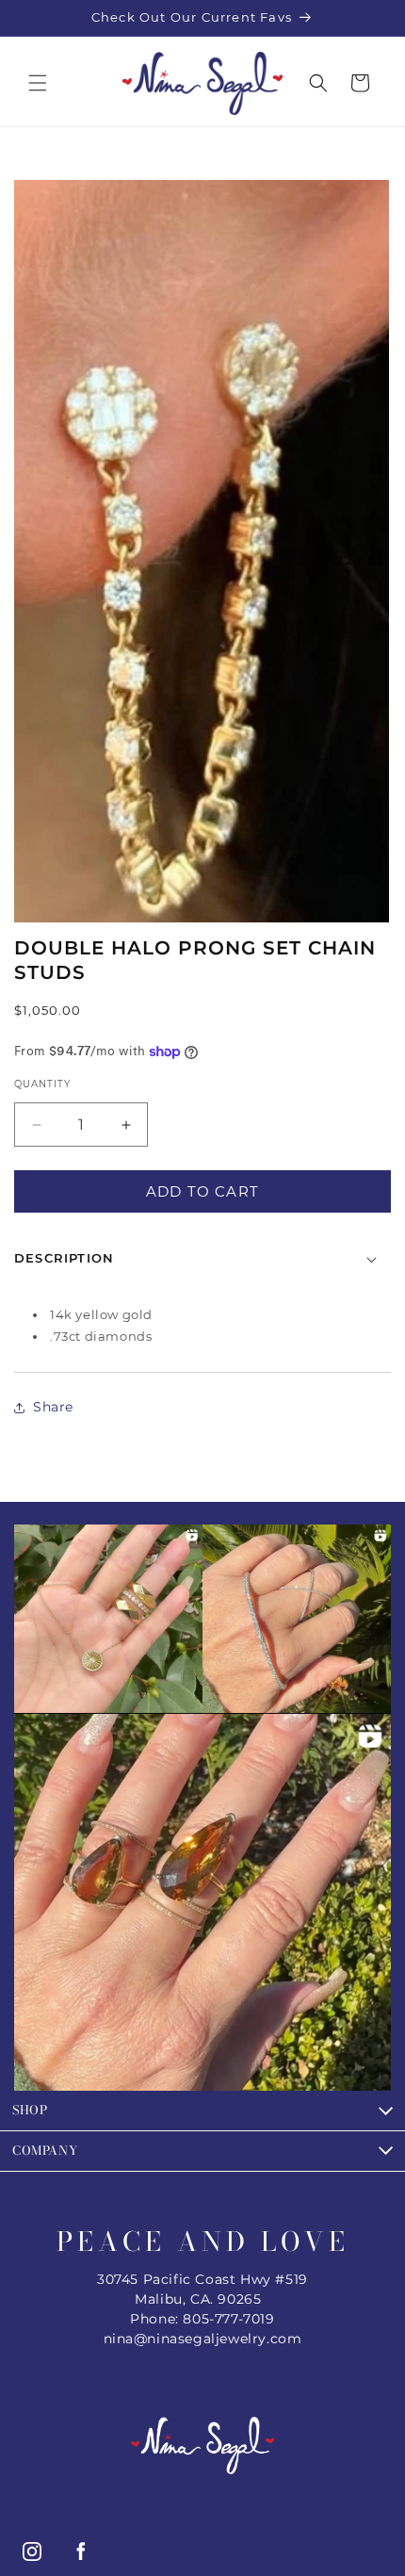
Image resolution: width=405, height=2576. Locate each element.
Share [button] (53, 1407)
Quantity (42, 1084)
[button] (38, 83)
